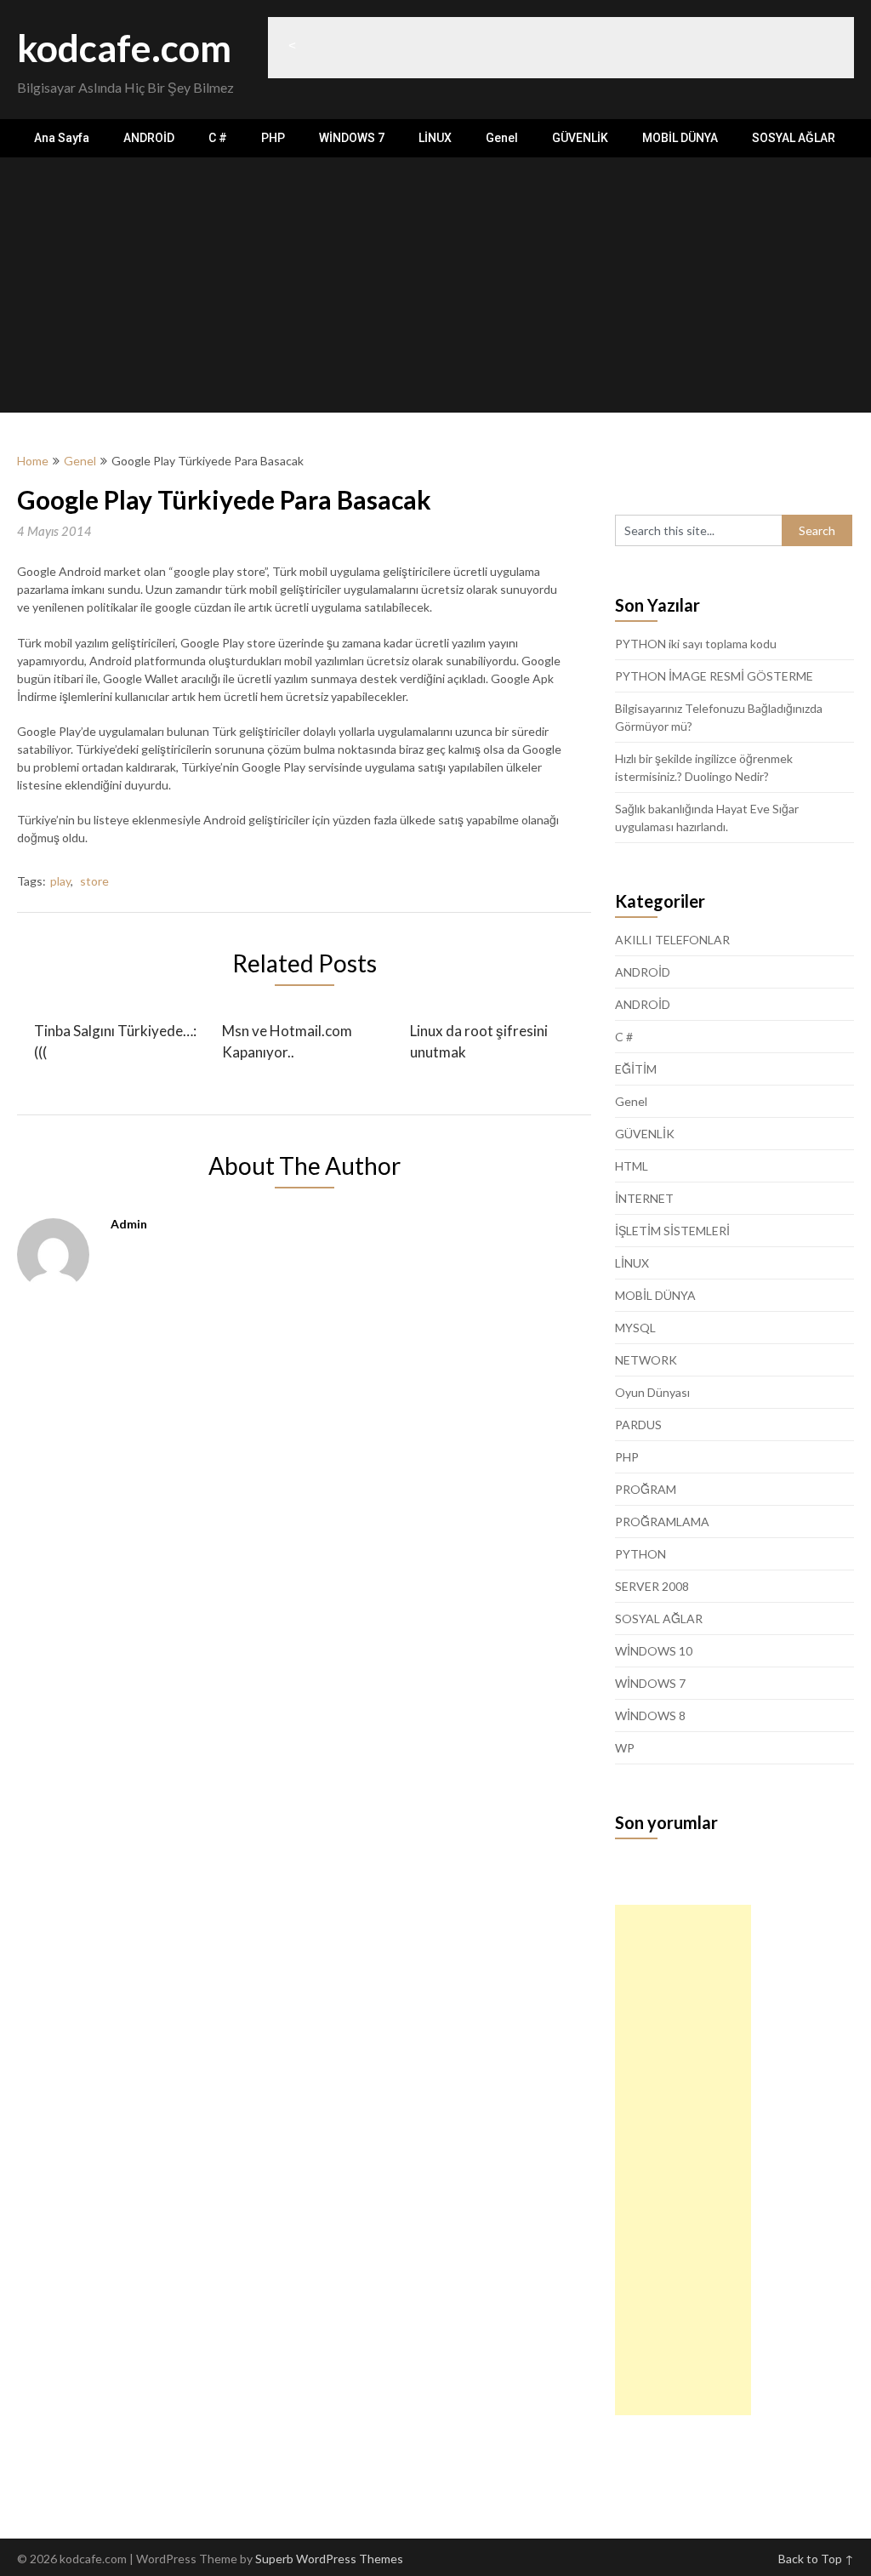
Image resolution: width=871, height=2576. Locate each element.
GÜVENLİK (580, 138)
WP (625, 1748)
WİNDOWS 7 (352, 138)
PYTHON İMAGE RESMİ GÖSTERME (714, 676)
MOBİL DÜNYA (680, 138)
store (94, 881)
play (60, 881)
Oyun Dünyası (652, 1392)
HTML (632, 1166)
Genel (502, 138)
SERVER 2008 (652, 1586)
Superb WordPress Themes (329, 2559)
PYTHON (640, 1554)
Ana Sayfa (62, 138)
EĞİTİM (636, 1069)
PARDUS (638, 1425)
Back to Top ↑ (816, 2559)
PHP (273, 138)
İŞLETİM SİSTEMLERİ (672, 1231)
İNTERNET (644, 1198)
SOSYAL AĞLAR (794, 138)
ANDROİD (149, 138)
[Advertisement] (435, 285)
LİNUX (435, 138)
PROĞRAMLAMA (662, 1522)
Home (33, 461)
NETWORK (646, 1360)
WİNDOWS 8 (650, 1715)
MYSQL (635, 1328)
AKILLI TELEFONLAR (672, 940)
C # (218, 138)
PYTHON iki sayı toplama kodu (696, 644)
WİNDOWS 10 (654, 1651)
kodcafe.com (124, 48)
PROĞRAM (646, 1489)
